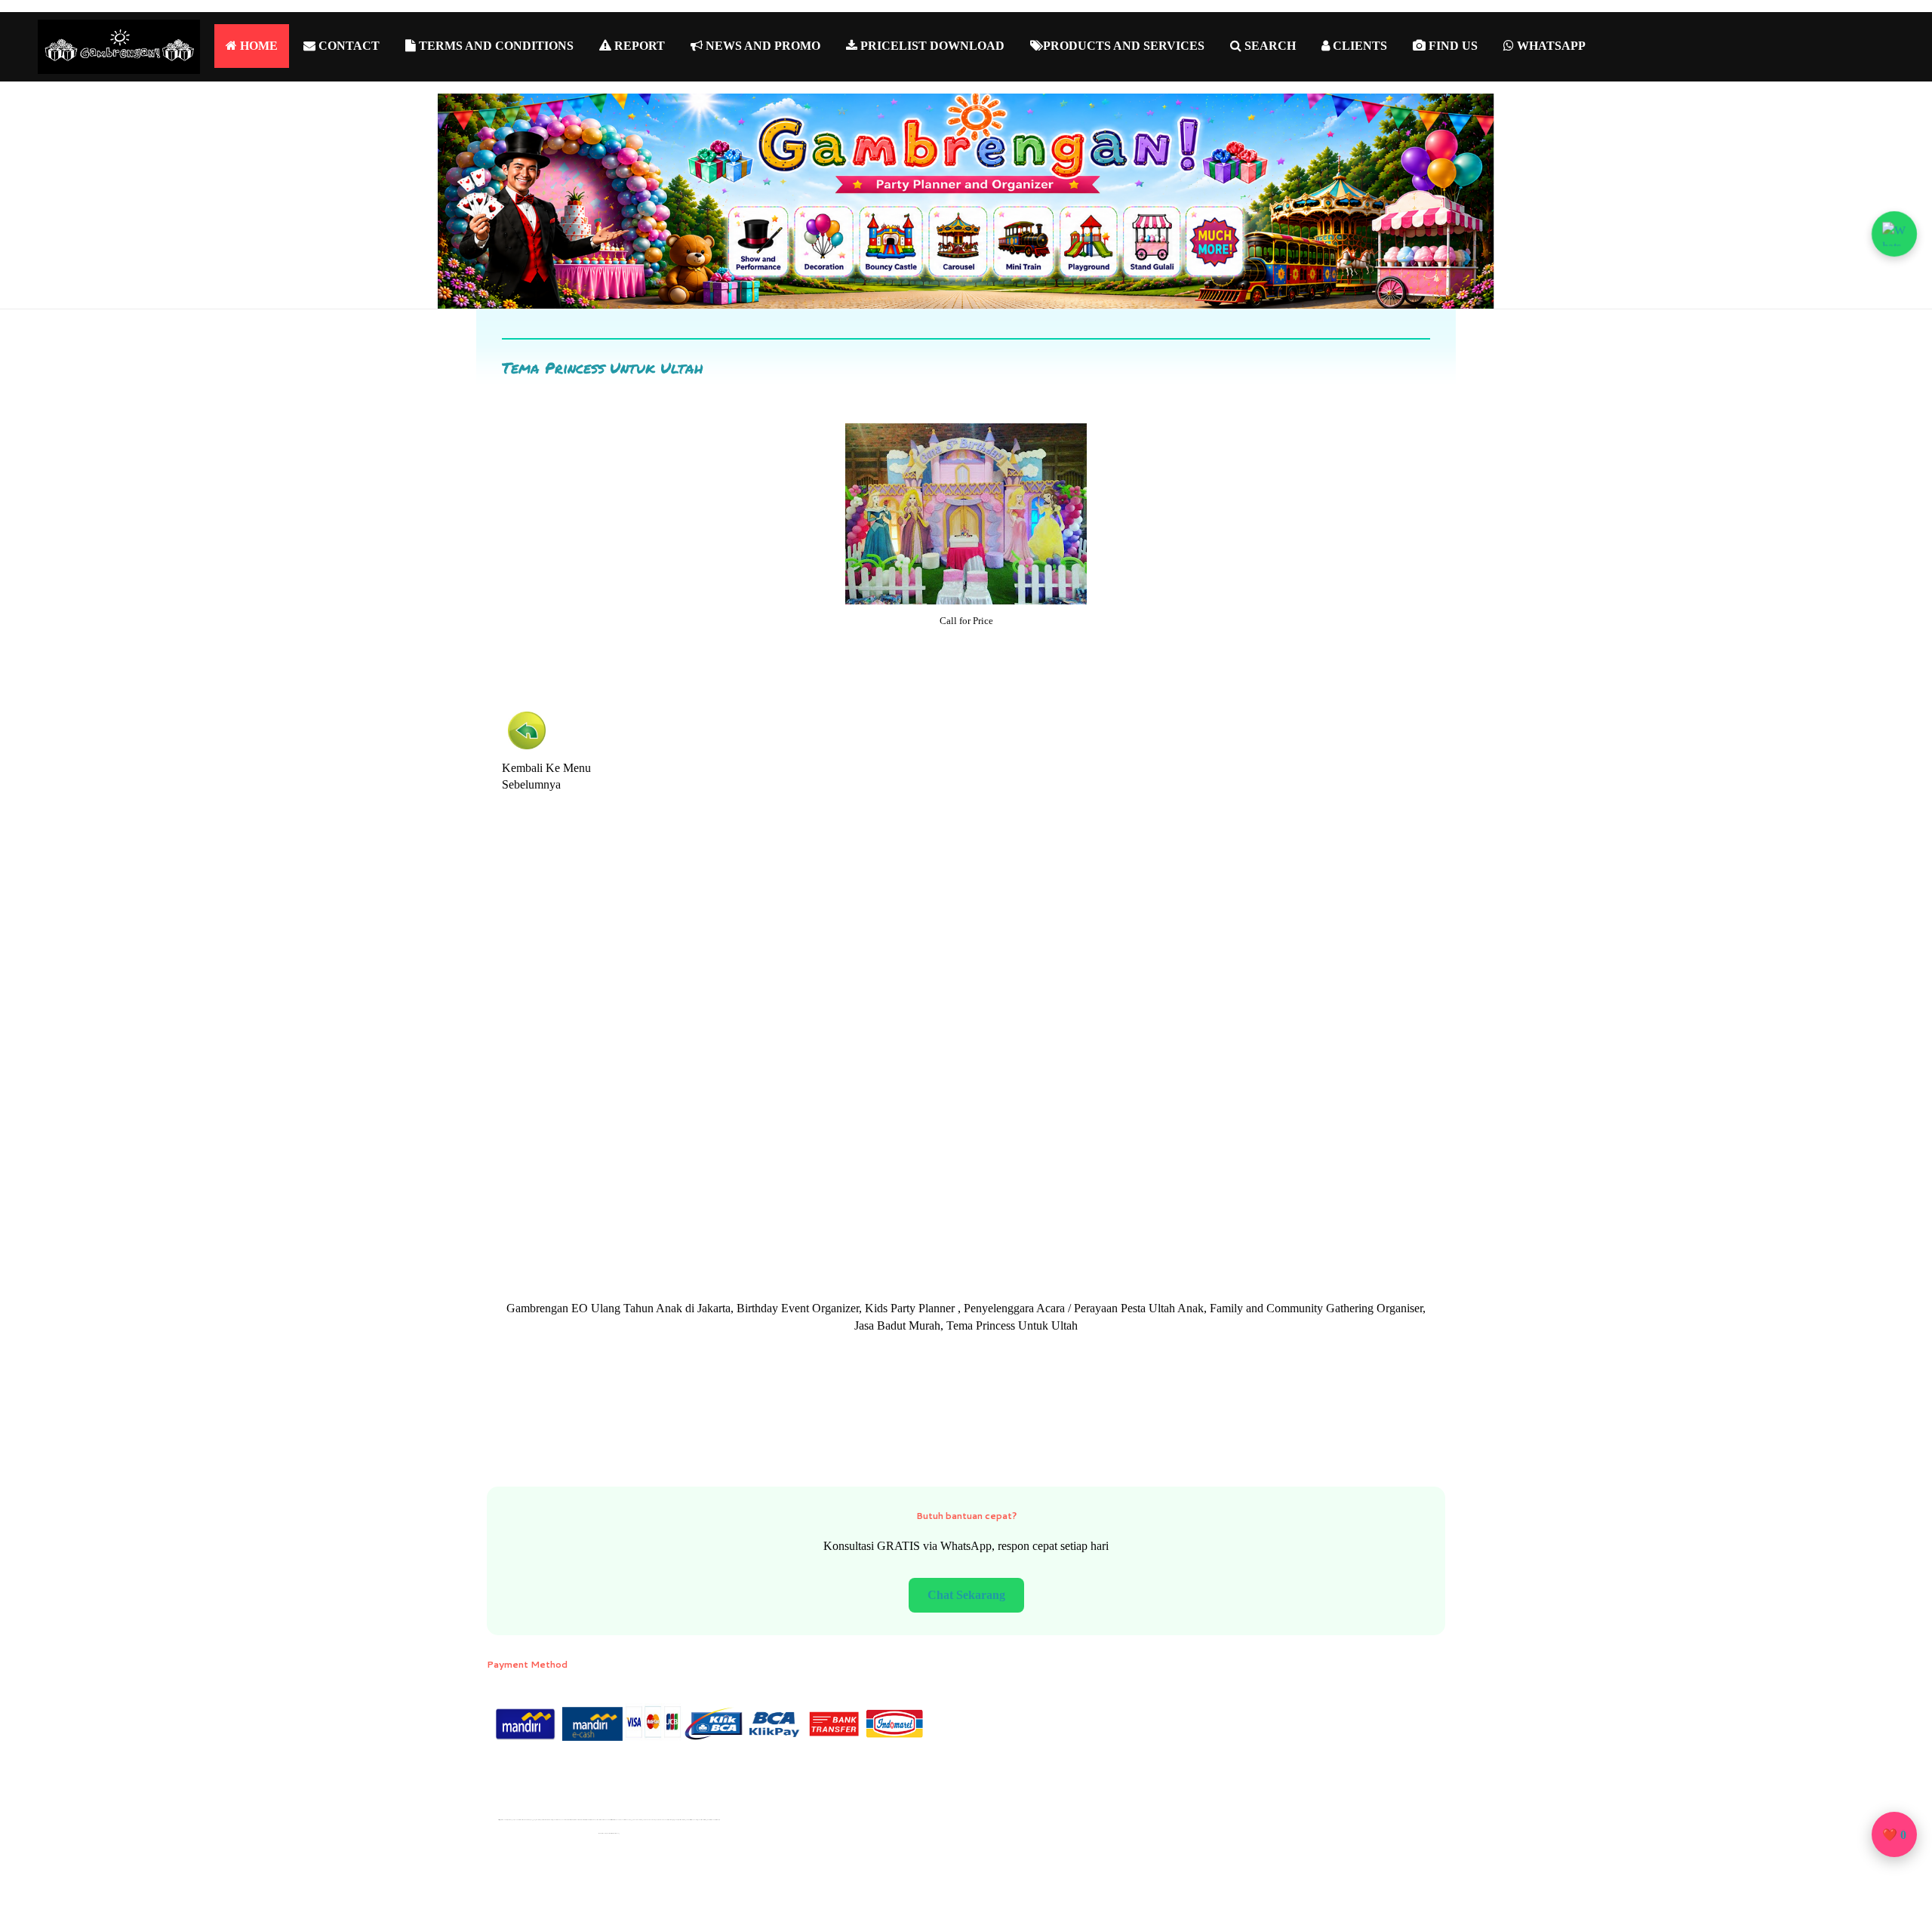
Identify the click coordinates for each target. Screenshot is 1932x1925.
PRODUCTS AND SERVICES (1124, 46)
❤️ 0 (1894, 1835)
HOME (257, 46)
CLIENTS (1358, 46)
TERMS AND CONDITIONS (495, 46)
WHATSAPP (1550, 46)
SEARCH (1269, 46)
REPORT (638, 46)
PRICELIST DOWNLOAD (931, 46)
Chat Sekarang (966, 1595)
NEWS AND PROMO (761, 46)
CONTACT (348, 46)
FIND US (1452, 46)
